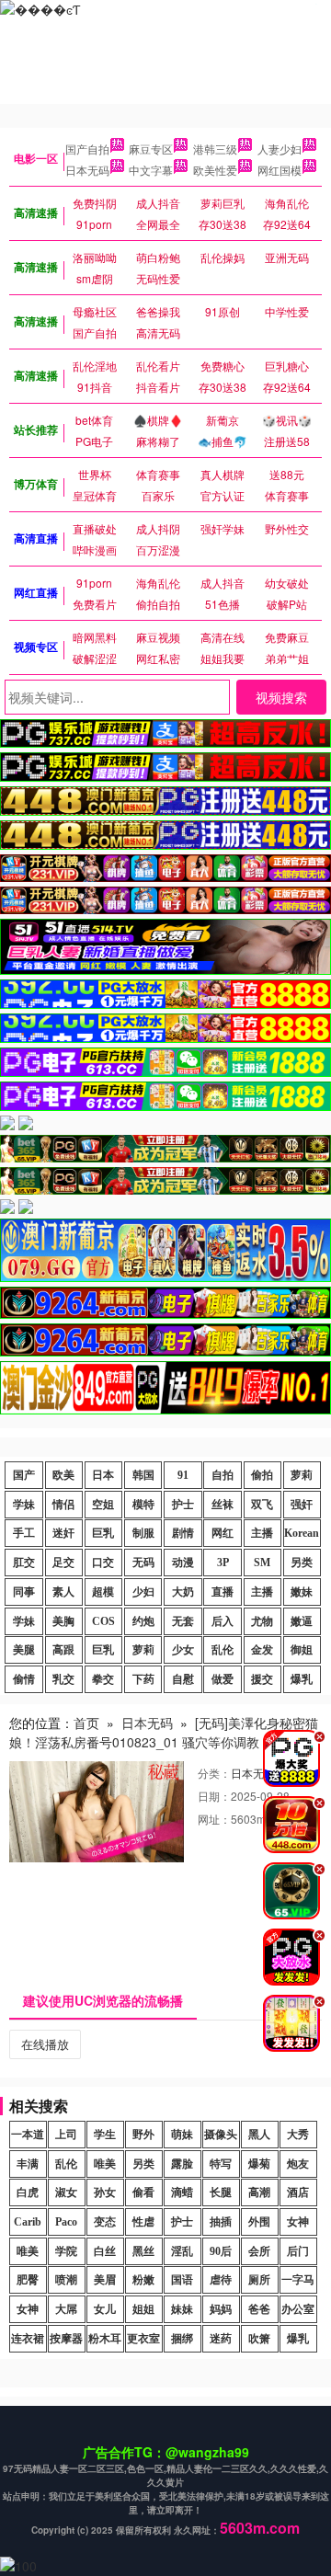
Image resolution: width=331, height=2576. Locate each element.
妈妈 (221, 2309)
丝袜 (223, 1505)
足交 (63, 1563)
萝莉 (302, 1475)
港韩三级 (215, 149)
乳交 (63, 1679)
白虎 (28, 2192)
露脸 (182, 2164)
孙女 (105, 2192)
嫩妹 (302, 1592)
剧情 (183, 1533)
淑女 (66, 2192)
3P (223, 1563)
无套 (183, 1621)
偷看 (143, 2192)
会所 (259, 2251)
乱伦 (223, 1650)
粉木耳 (105, 2339)
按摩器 (66, 2339)
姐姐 (143, 2309)
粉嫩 (143, 2280)
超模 (103, 1592)
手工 (24, 1533)
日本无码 (87, 170)
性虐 (143, 2222)
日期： (214, 1796)
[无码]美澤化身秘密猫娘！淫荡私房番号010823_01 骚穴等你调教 (164, 1732)
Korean (302, 1533)
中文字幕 (151, 170)
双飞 (262, 1505)
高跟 (63, 1650)
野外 (143, 2135)
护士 (183, 1505)
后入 (223, 1621)
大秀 (298, 2135)
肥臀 (28, 2280)
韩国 (143, 1475)
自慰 (183, 1679)
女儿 (105, 2309)
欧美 (63, 1475)
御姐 (302, 1650)
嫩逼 (302, 1621)
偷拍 (262, 1475)
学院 (66, 2251)
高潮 (259, 2192)
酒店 (298, 2192)
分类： (214, 1773)
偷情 (24, 1679)
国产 (24, 1475)
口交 (103, 1563)
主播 (262, 1533)
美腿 (24, 1650)
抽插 (221, 2222)
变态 (105, 2222)
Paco (66, 2222)
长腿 (221, 2192)
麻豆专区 (151, 149)
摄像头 (221, 2135)
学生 (105, 2135)
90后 (221, 2251)
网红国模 (280, 170)
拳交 (103, 1679)
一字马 (298, 2280)
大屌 (66, 2309)
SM (262, 1563)
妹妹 (182, 2309)
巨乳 (103, 1533)
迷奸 (63, 1533)
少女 (183, 1650)
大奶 (183, 1592)
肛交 (24, 1563)
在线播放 (45, 2044)
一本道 (28, 2135)
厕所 (259, 2280)
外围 (259, 2222)
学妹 (24, 1505)
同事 (24, 1592)
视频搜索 (281, 697)
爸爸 (259, 2309)
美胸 (63, 1621)
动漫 (183, 1563)
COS (103, 1621)
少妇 (143, 1592)
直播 (223, 1592)
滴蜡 (182, 2192)
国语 (182, 2280)
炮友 (298, 2164)
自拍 (223, 1475)
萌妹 (182, 2135)
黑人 (259, 2135)
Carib (28, 2222)
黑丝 (143, 2251)
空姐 (103, 1505)
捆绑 (182, 2339)
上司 (66, 2135)
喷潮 (66, 2280)
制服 (143, 1533)
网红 (223, 1533)
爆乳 (302, 1679)
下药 (143, 1679)
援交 (262, 1679)
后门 (298, 2251)
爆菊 (259, 2164)
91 (183, 1475)
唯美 (105, 2164)
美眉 (105, 2280)
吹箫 (259, 2339)
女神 (298, 2222)
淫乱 (182, 2251)
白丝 (105, 2251)
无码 (143, 1563)
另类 (302, 1563)
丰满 (28, 2164)
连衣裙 (28, 2339)
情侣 (63, 1505)
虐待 (221, 2280)
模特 (143, 1505)
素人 (63, 1592)
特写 (221, 2164)
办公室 (298, 2309)
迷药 (221, 2339)
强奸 (302, 1505)
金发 (262, 1650)
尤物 (262, 1621)
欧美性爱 (215, 170)
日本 (103, 1475)
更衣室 (143, 2339)
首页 (86, 1723)
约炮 (143, 1621)
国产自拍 (87, 149)
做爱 (223, 1679)
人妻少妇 (280, 149)
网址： (214, 1819)
